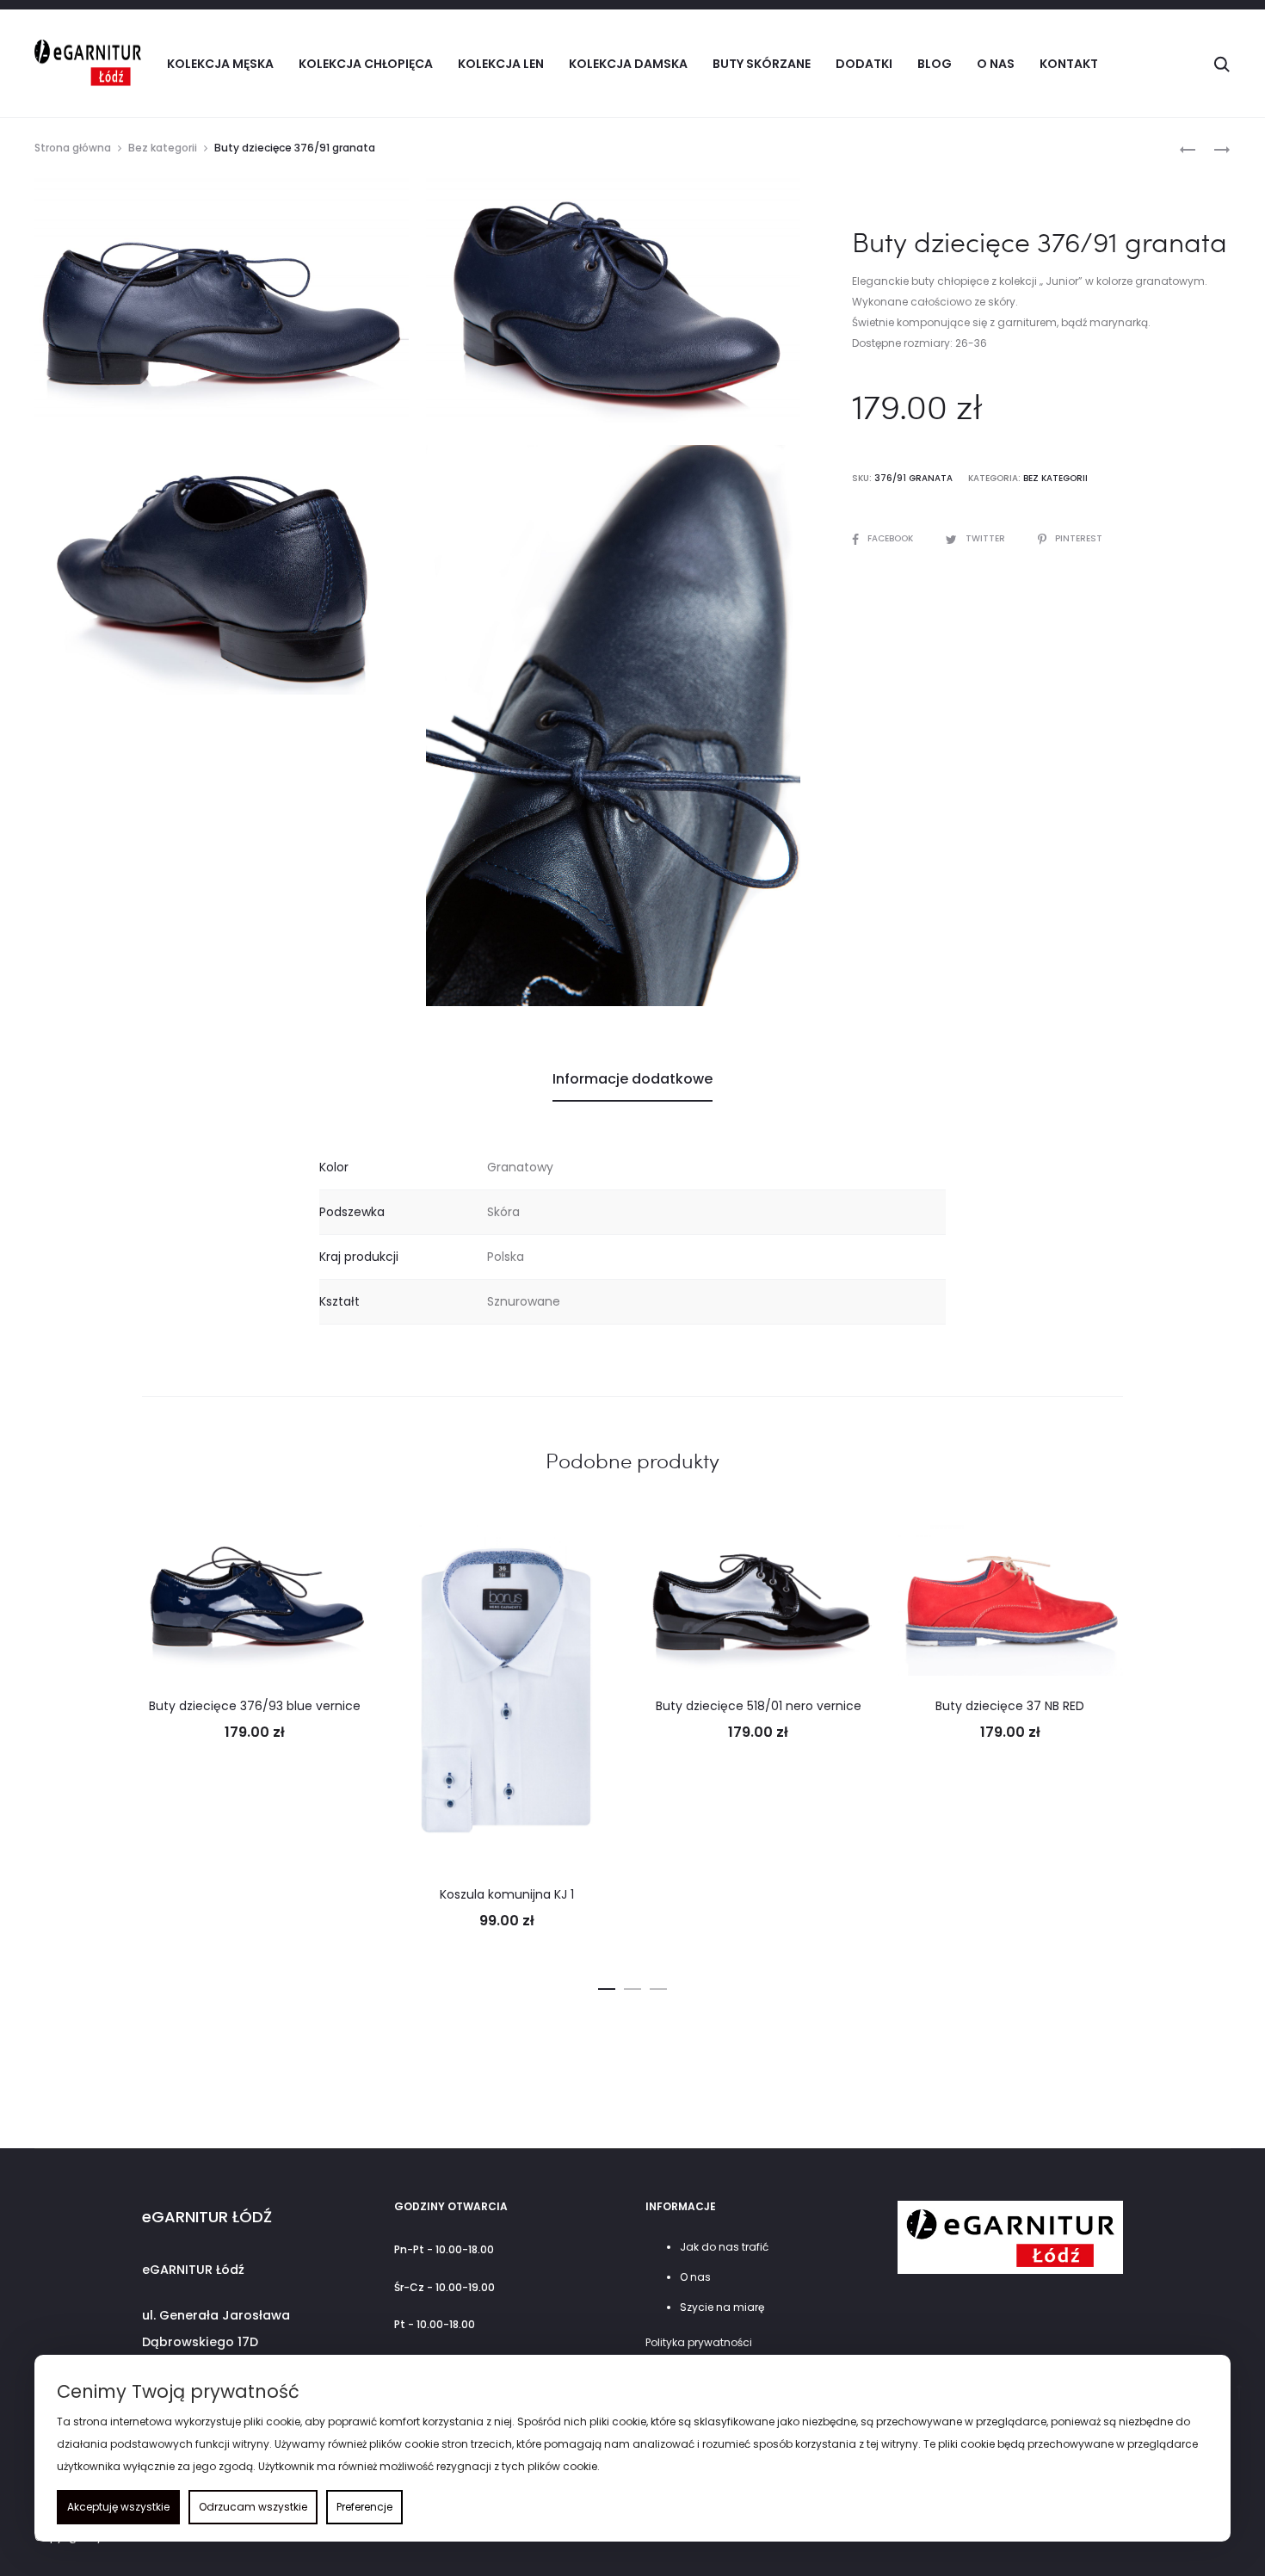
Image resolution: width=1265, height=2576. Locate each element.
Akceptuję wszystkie (118, 2507)
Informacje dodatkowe (632, 1079)
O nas (996, 64)
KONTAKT (1069, 64)
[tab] (632, 1079)
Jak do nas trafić (724, 2247)
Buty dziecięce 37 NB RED (1010, 1706)
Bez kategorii (163, 148)
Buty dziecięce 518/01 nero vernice (759, 1706)
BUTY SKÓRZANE (762, 64)
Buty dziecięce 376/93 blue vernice (255, 1706)
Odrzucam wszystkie (253, 2507)
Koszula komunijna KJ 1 (507, 1894)
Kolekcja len (501, 64)
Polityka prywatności (699, 2342)
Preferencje (364, 2507)
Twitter (987, 538)
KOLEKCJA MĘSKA (220, 64)
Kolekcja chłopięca (366, 64)
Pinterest (1079, 538)
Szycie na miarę (722, 2307)
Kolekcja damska (628, 64)
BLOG (935, 64)
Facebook (892, 538)
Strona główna (73, 148)
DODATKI (864, 64)
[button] (607, 1986)
